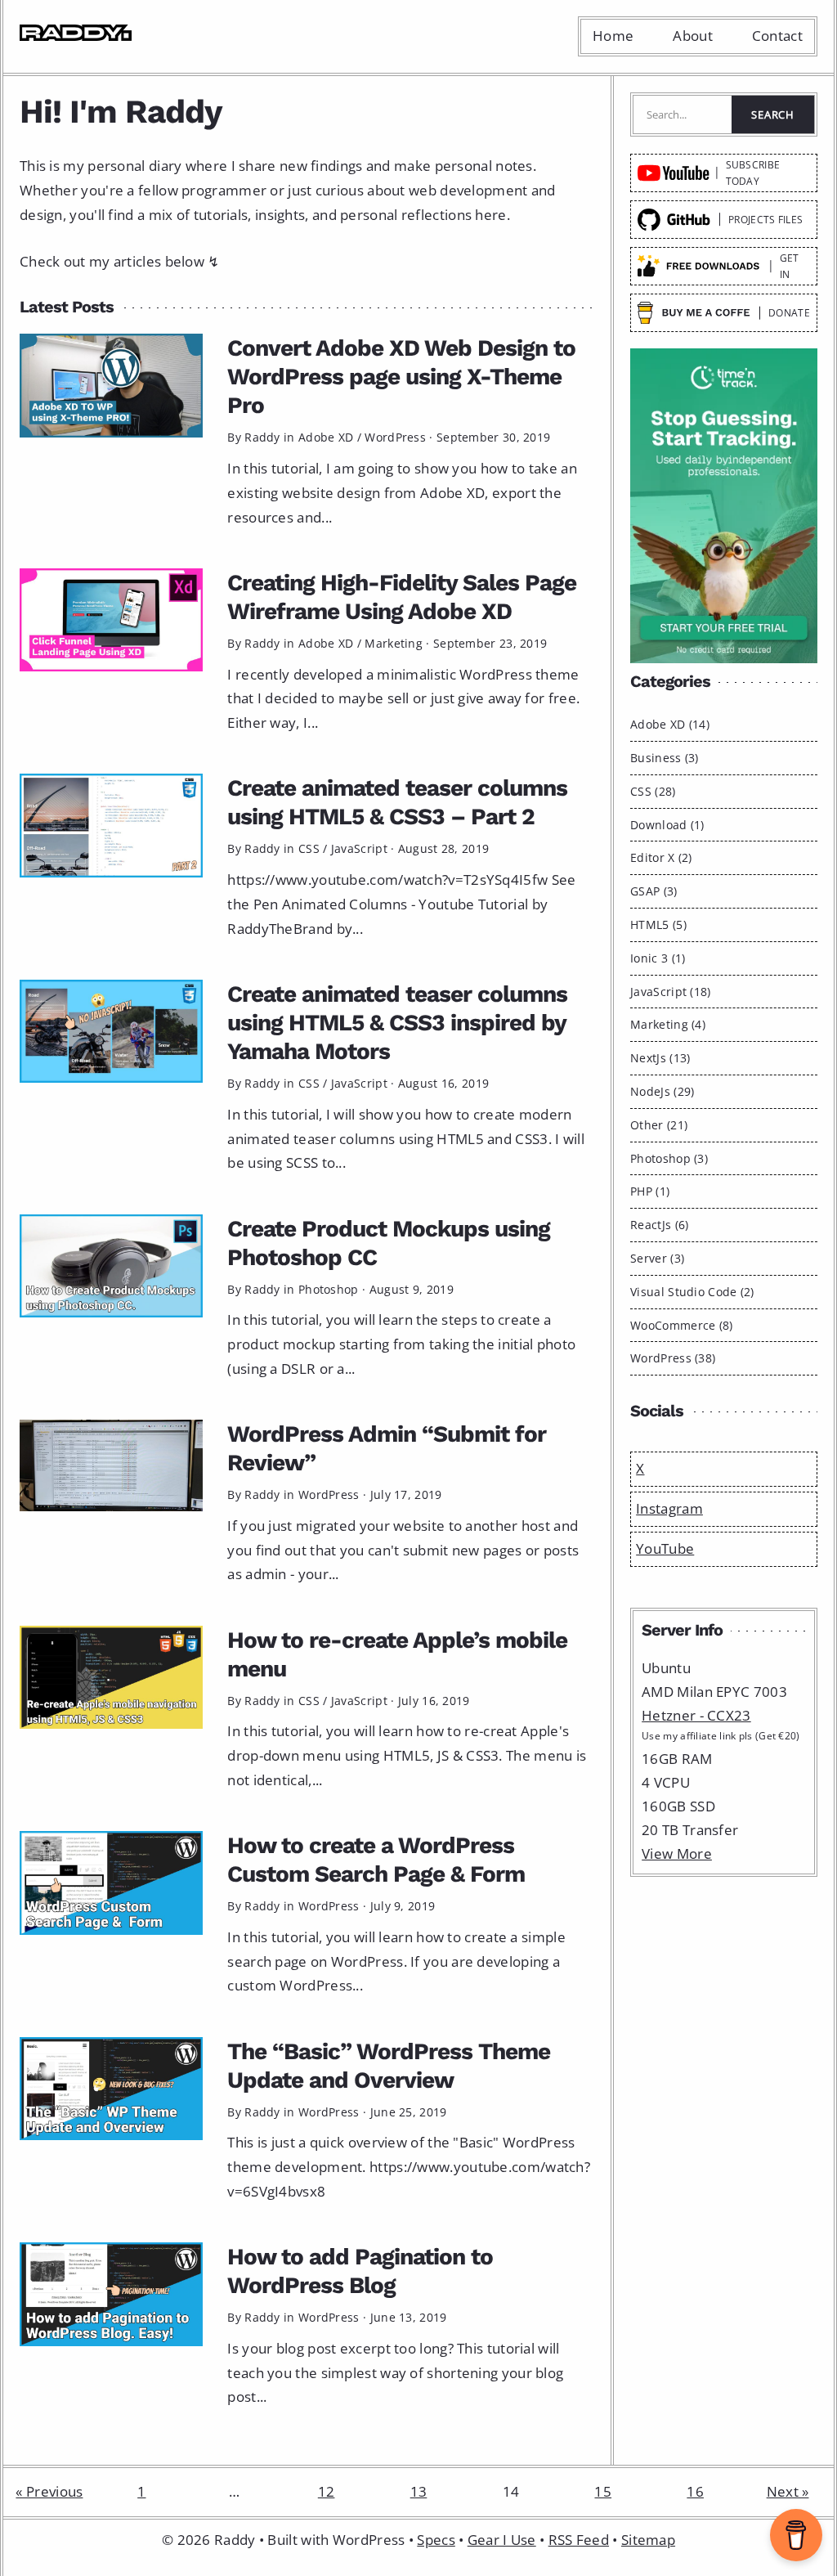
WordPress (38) (673, 1358)
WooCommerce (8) (682, 1325)
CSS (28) (653, 791)
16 (695, 2491)
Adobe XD (326, 437)
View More (677, 1853)
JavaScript (359, 848)
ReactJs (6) (659, 1225)
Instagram (669, 1508)
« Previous (49, 2491)
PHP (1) (650, 1191)
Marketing (394, 643)
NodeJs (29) (662, 1091)
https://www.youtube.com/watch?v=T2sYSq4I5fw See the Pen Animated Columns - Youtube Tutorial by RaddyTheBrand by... (401, 904)
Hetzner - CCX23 (696, 1715)
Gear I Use (502, 2540)
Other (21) (659, 1125)
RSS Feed (579, 2540)
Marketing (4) (668, 1024)
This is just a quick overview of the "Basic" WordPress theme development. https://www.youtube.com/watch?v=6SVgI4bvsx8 (409, 2167)
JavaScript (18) (671, 992)
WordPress (395, 437)
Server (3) (657, 1258)
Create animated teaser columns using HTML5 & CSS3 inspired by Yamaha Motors (397, 1023)
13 (419, 2491)
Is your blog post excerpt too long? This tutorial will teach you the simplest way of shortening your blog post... (395, 2373)
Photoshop (329, 1289)
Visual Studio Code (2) (692, 1292)
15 (603, 2491)
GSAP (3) (653, 891)
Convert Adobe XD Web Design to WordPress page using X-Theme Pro (401, 377)
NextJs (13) (660, 1058)
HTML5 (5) (658, 924)
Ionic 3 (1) (658, 958)
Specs (436, 2540)
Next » (788, 2491)
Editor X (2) (661, 857)
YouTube (665, 1548)
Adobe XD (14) (670, 724)
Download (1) (667, 825)
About (693, 36)
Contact (777, 36)
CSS (309, 848)
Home (613, 36)
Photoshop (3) (669, 1158)
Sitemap (648, 2540)
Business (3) (665, 758)
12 (327, 2491)
